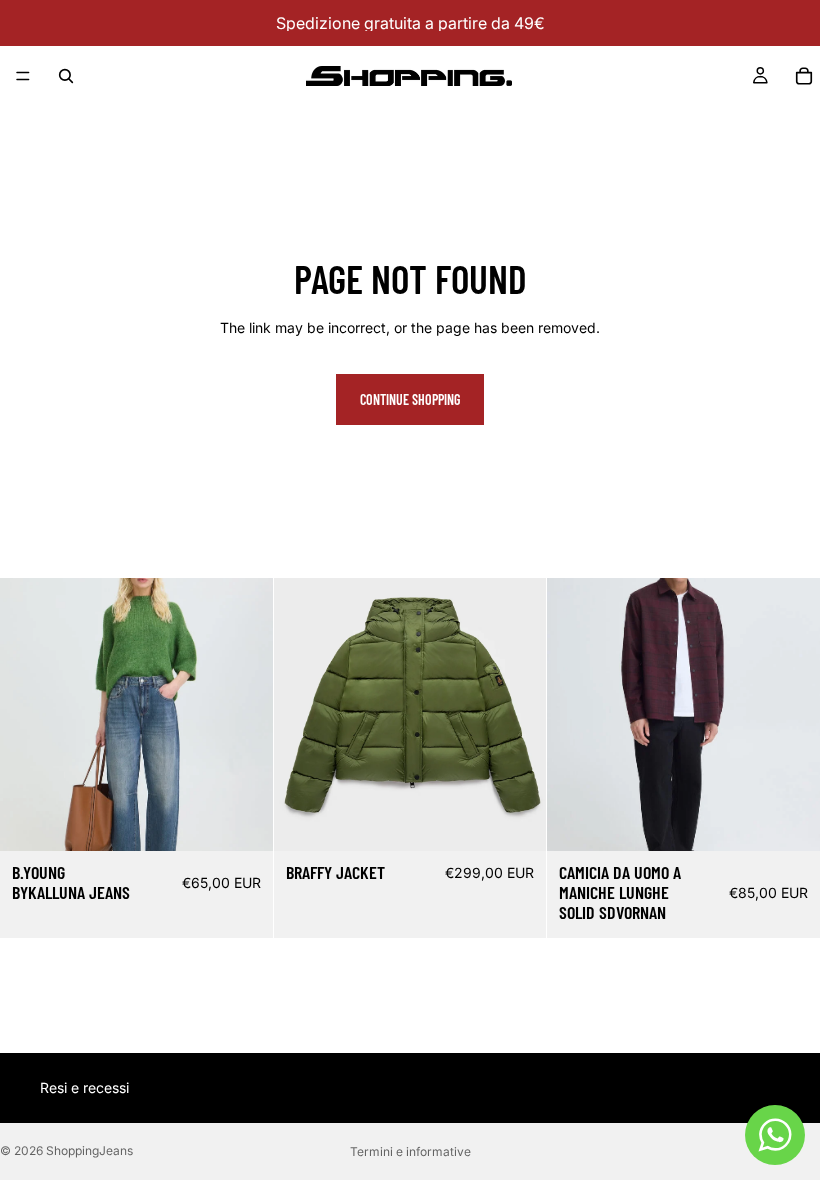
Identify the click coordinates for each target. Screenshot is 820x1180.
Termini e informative (410, 1151)
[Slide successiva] (516, 715)
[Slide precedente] (304, 715)
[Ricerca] (66, 76)
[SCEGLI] (242, 820)
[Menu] (23, 76)
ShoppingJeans (89, 1150)
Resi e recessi (84, 1087)
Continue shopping (410, 399)
